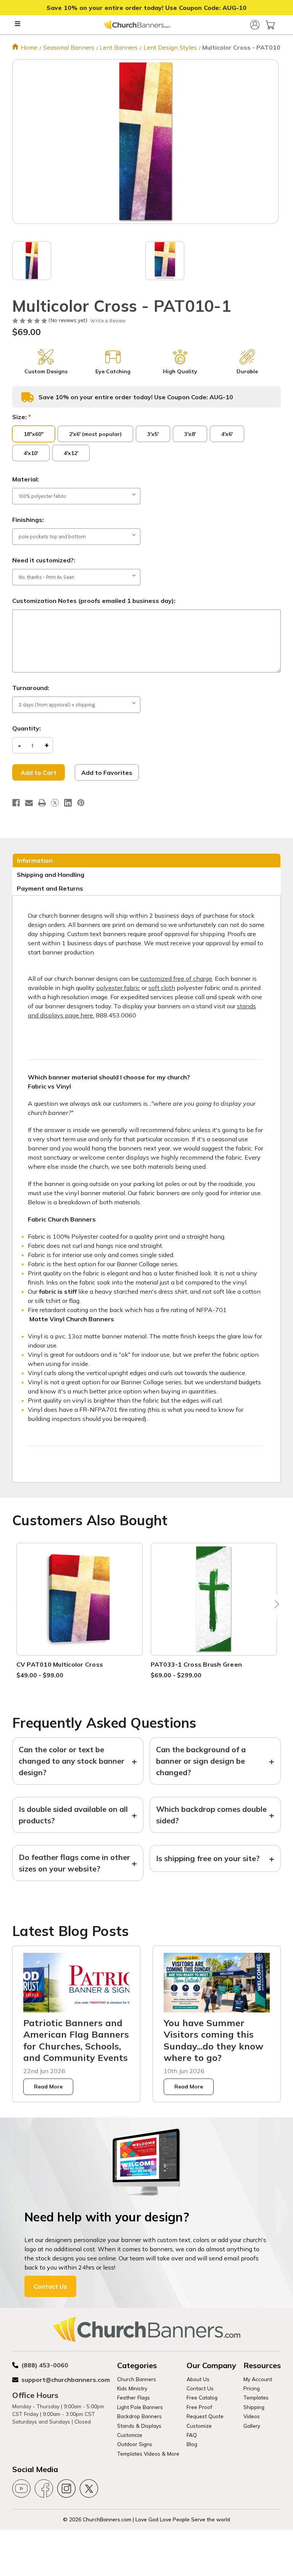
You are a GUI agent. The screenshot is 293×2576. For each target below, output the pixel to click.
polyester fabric (118, 988)
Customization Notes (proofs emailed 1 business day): (94, 601)
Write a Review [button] (108, 321)
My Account (258, 2379)
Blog (192, 2444)
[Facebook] (16, 803)
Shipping (254, 2407)
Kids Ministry (132, 2388)
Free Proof (199, 2407)
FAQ (192, 2435)
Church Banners (137, 2379)
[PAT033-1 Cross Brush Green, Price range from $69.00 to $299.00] (214, 1599)
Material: (26, 479)
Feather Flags (134, 2397)
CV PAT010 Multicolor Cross (60, 1664)
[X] (55, 803)
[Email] (29, 803)
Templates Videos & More (148, 2454)
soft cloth (162, 988)
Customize (130, 2435)
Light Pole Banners (140, 2407)
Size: (22, 417)
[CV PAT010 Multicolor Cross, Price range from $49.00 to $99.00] (80, 1599)
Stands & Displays (139, 2426)
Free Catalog (202, 2397)
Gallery (252, 2426)
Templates (256, 2397)
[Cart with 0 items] (270, 25)
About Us (198, 2379)
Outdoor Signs (135, 2444)
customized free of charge (176, 979)
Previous (18, 1606)
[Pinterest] (81, 803)
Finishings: (28, 520)
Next (275, 1606)
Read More (48, 2087)
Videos (252, 2416)
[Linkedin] (68, 803)
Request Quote (205, 2416)
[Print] (42, 803)
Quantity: (27, 728)
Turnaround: (31, 688)
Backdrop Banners (139, 2416)
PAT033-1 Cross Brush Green (196, 1664)
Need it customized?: (44, 560)
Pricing (252, 2388)
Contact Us (50, 2286)
